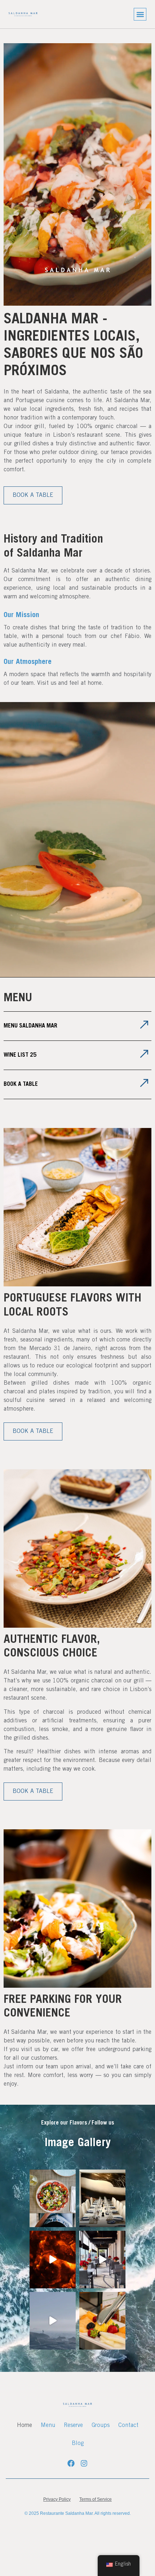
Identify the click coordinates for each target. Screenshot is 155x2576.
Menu (48, 2426)
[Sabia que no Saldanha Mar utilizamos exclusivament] (53, 2260)
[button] (140, 14)
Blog (78, 2444)
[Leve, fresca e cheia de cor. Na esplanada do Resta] (53, 2198)
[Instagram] (84, 2463)
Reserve (73, 2426)
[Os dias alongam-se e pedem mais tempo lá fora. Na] (102, 2260)
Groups (101, 2426)
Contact (128, 2426)
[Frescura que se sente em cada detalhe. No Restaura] (102, 2321)
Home (25, 2426)
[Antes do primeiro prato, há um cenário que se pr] (102, 2198)
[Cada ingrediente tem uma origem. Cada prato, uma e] (53, 2321)
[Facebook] (71, 2463)
